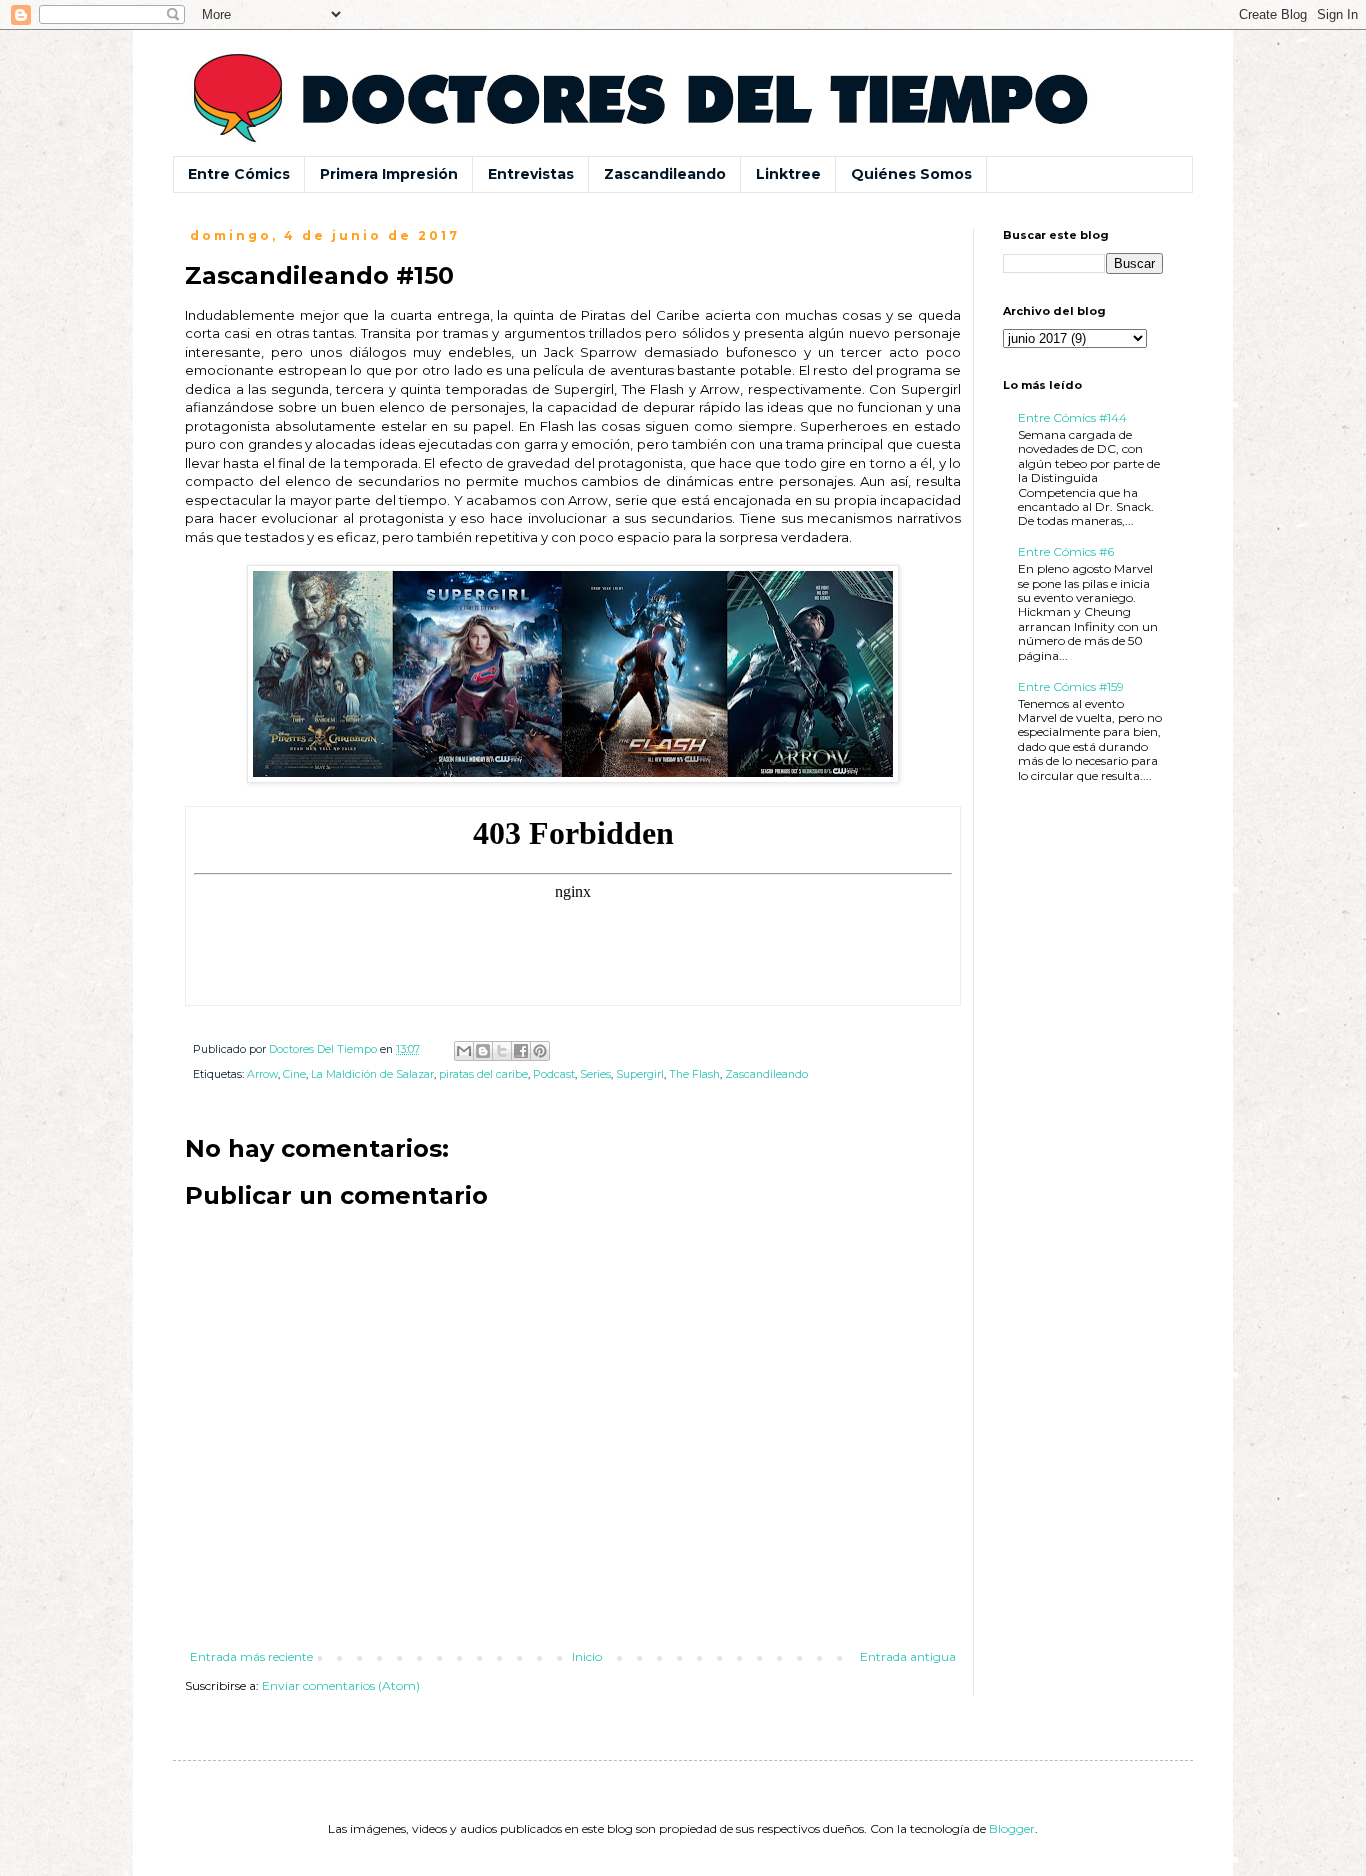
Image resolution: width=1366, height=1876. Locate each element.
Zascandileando (665, 174)
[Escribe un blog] (483, 1051)
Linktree (788, 174)
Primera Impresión (389, 174)
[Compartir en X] (502, 1051)
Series (595, 1074)
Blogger (1012, 1828)
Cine (294, 1074)
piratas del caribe (483, 1074)
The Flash (694, 1074)
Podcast (554, 1074)
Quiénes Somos (911, 174)
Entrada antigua (908, 1656)
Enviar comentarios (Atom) (341, 1685)
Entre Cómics (239, 174)
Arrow (262, 1074)
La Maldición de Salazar (372, 1074)
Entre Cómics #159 (1071, 686)
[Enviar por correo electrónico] (464, 1051)
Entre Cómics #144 (1072, 417)
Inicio (587, 1656)
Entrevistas (531, 174)
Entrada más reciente (251, 1656)
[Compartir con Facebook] (521, 1051)
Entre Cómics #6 (1066, 551)
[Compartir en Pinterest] (540, 1051)
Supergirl (640, 1074)
